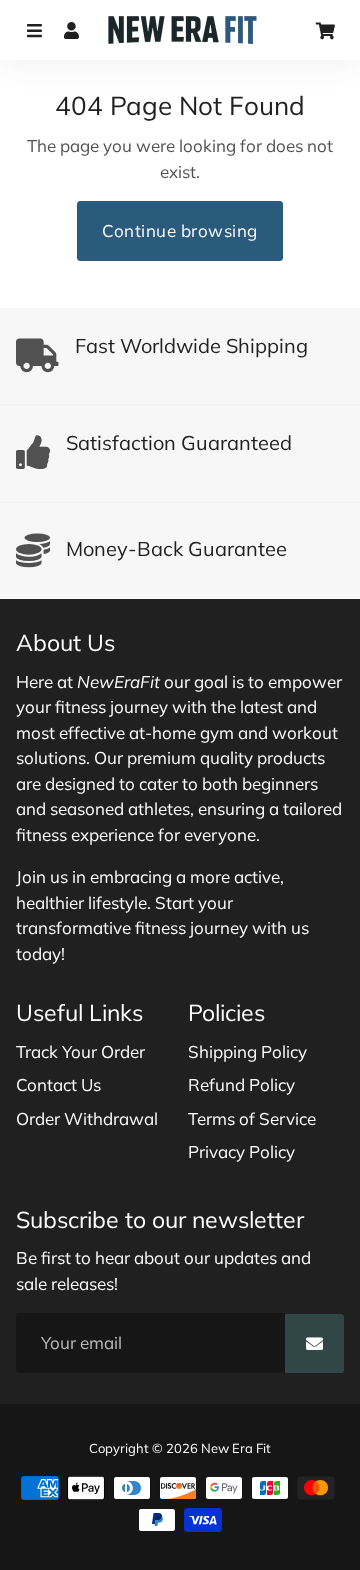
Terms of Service (252, 1118)
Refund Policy (241, 1084)
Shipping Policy (247, 1051)
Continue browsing (180, 230)
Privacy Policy (241, 1151)
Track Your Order (80, 1051)
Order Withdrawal (87, 1118)
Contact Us (58, 1084)
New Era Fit (236, 1448)
